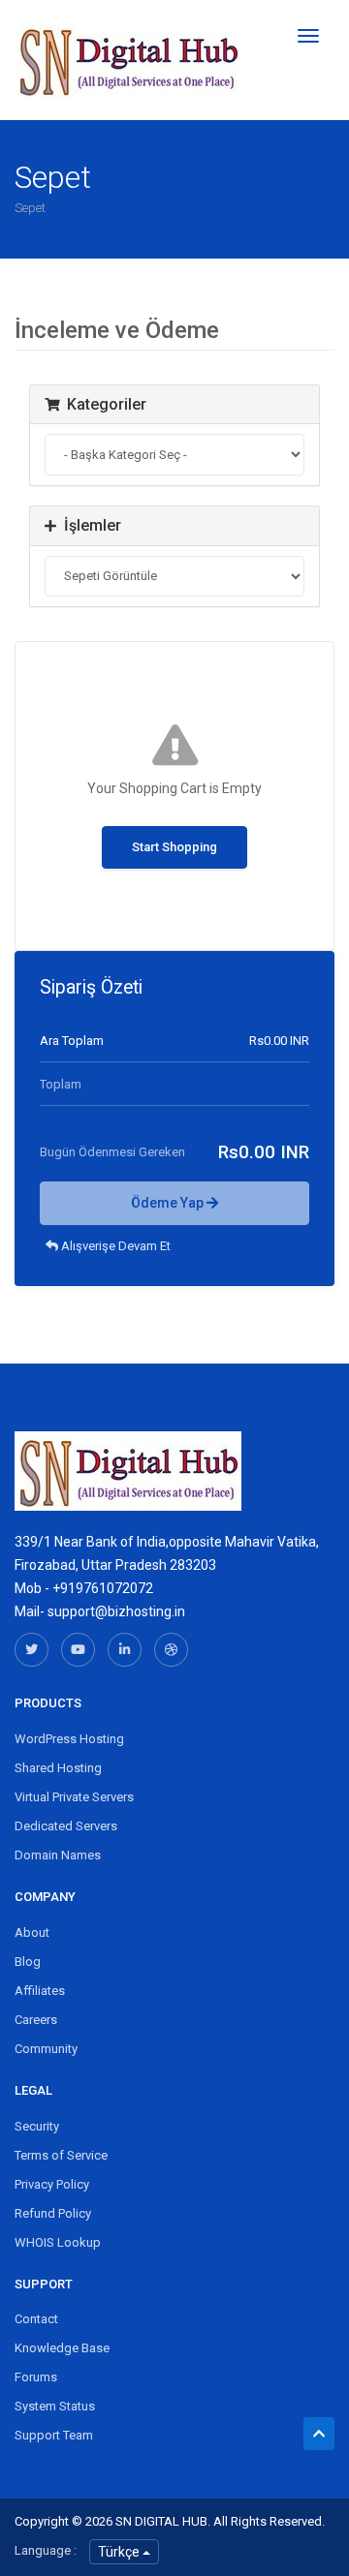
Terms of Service (61, 2155)
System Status (55, 2406)
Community (46, 2049)
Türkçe (120, 2552)
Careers (36, 2020)
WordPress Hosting (69, 1739)
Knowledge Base (62, 2348)
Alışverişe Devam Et (114, 1246)
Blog (28, 1962)
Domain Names (58, 1855)
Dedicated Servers (66, 1826)
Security (37, 2126)
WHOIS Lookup (58, 2242)
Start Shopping (174, 847)
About (32, 1932)
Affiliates (40, 1991)
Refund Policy (53, 2213)
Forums (36, 2377)
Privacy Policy (52, 2184)
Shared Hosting (58, 1768)
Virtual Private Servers (74, 1797)
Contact (36, 2319)
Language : (46, 2550)
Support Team (54, 2435)
